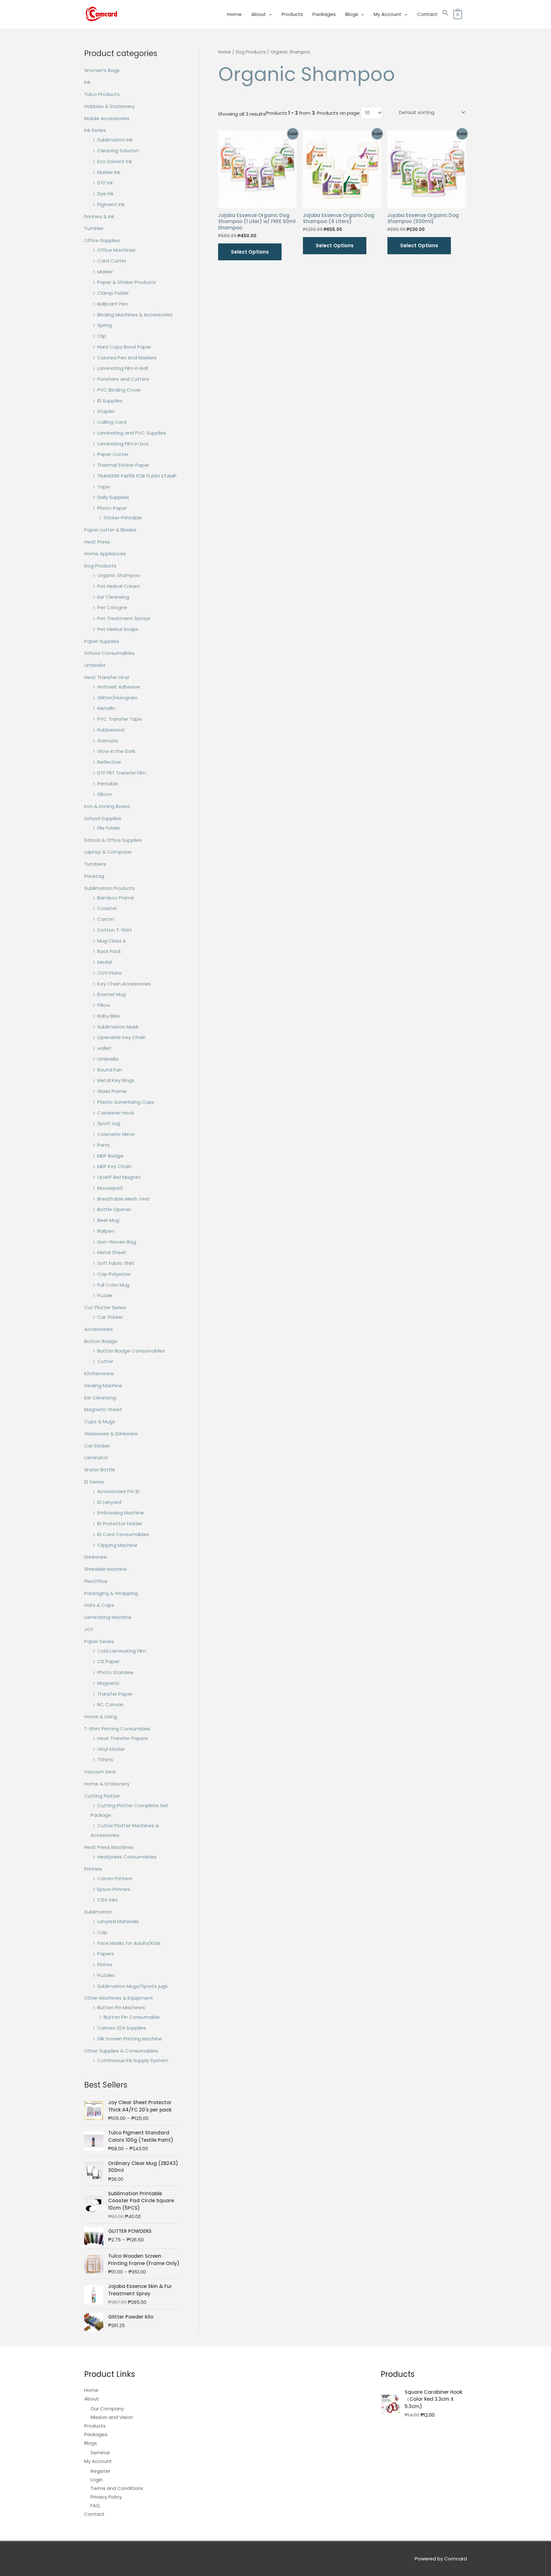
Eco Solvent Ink (115, 161)
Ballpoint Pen (113, 304)
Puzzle (105, 1295)
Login (97, 2480)
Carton (106, 919)
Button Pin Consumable (132, 2017)
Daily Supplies (113, 497)
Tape (103, 487)
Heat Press (97, 542)
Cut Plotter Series (105, 1307)
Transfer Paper (115, 1694)
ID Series (94, 1482)
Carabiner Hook (116, 1113)
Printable (108, 784)
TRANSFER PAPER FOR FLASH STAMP (137, 476)
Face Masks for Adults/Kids (129, 1943)
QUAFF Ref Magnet (119, 1177)
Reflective (109, 762)
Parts (103, 1145)
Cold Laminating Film (122, 1651)
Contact (427, 14)
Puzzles (106, 1975)
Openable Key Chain (121, 1037)
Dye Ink (105, 194)
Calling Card (112, 422)
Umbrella (95, 665)
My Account (388, 14)
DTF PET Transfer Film (122, 773)
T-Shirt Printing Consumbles (117, 1729)
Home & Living (101, 1717)
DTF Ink (105, 183)
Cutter (105, 1361)
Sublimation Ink (115, 140)
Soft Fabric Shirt (116, 1263)
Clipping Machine (117, 1545)
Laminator (96, 1458)
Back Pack (109, 951)
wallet (104, 1048)
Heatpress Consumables (127, 1857)
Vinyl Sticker (111, 1749)
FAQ (95, 2505)
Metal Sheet (112, 1252)
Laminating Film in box (123, 444)
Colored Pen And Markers (127, 358)
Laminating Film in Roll (123, 368)
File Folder (109, 828)
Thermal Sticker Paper (123, 465)
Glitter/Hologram (118, 698)
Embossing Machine (121, 1513)
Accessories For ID (118, 1491)
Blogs (352, 14)
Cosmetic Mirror (116, 1134)
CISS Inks (107, 1900)
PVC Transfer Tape (120, 719)
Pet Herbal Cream (119, 586)
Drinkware (96, 1557)
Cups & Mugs (100, 1421)
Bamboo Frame (116, 898)
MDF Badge (110, 1156)
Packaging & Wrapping (111, 1593)
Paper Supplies (102, 641)
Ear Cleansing (113, 597)
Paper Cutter (113, 454)
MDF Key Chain (114, 1166)
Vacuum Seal (100, 1772)
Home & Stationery (107, 1784)
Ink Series (95, 130)
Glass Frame (112, 1091)
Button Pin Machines (121, 2007)
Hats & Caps (99, 1605)
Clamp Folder (113, 293)
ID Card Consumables (123, 1534)
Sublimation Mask (118, 1027)
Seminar (100, 2453)
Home (235, 14)
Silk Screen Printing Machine (130, 2039)
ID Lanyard (109, 1502)
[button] (445, 14)
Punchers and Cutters (123, 379)
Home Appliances (105, 554)
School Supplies (103, 818)
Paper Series (99, 1641)
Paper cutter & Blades (110, 530)
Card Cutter (112, 261)
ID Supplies (110, 401)
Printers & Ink (99, 216)
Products (292, 14)
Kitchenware (99, 1373)
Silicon (105, 794)
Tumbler (94, 228)
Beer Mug (108, 1220)
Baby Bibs (109, 1016)
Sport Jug (109, 1123)
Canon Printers (115, 1878)
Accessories (99, 1329)
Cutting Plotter (102, 1796)
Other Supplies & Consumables (121, 2051)
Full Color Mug (113, 1285)
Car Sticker (110, 1317)
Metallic (106, 708)
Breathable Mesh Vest (124, 1199)
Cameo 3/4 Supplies (122, 2028)
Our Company (107, 2409)
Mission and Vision (112, 2417)
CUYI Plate (110, 973)
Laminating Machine (108, 1617)
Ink (87, 82)
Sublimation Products (110, 888)
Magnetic (108, 1683)
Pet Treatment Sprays (124, 618)
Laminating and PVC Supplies (132, 433)
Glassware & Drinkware (111, 1434)
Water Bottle (100, 1470)
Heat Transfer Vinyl (107, 677)
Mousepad (110, 1188)
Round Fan (110, 1070)
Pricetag (94, 876)
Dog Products (100, 566)
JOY (89, 1629)
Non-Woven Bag (117, 1242)
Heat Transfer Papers (123, 1738)
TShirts (105, 1760)
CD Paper (108, 1661)
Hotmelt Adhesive (119, 687)
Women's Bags (102, 70)
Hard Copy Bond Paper (124, 347)
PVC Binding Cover (119, 390)
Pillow (104, 1005)
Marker (105, 272)
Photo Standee (115, 1672)
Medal (104, 962)
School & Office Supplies (113, 840)
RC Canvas (110, 1704)
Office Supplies (102, 240)
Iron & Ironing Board (107, 806)
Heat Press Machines (109, 1847)
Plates (105, 1964)
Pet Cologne (112, 607)
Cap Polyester (114, 1274)
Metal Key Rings (116, 1080)
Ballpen (106, 1231)
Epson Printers (114, 1889)
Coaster (107, 908)
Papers (106, 1954)
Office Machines (116, 250)
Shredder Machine (106, 1569)
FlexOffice (96, 1581)
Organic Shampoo (119, 575)
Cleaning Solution (118, 151)
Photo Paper (112, 508)
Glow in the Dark (116, 751)
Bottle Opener (114, 1209)
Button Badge (101, 1341)
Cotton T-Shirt (115, 930)
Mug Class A (112, 941)
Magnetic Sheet (103, 1409)
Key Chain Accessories (124, 984)
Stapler (106, 411)
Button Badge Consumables (131, 1351)
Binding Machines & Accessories (135, 315)
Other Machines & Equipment (119, 1998)
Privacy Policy (106, 2497)
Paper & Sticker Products (127, 282)
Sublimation (98, 1912)
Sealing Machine (103, 1385)
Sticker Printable (123, 518)
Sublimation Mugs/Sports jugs (132, 1986)
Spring (105, 325)
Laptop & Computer (108, 852)
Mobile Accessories (107, 118)
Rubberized (111, 730)
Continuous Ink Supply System (133, 2060)
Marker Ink (109, 172)
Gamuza (107, 741)
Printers (93, 1869)
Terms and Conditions (117, 2488)
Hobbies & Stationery (109, 106)
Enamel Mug (111, 994)
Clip (102, 336)
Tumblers (95, 864)
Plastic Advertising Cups (126, 1102)
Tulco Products (102, 94)
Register (100, 2471)
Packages (324, 14)
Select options (250, 252)
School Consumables (109, 653)
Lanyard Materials (118, 1921)
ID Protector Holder (120, 1523)
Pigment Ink (111, 204)
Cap (102, 1932)
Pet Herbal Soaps (118, 629)
